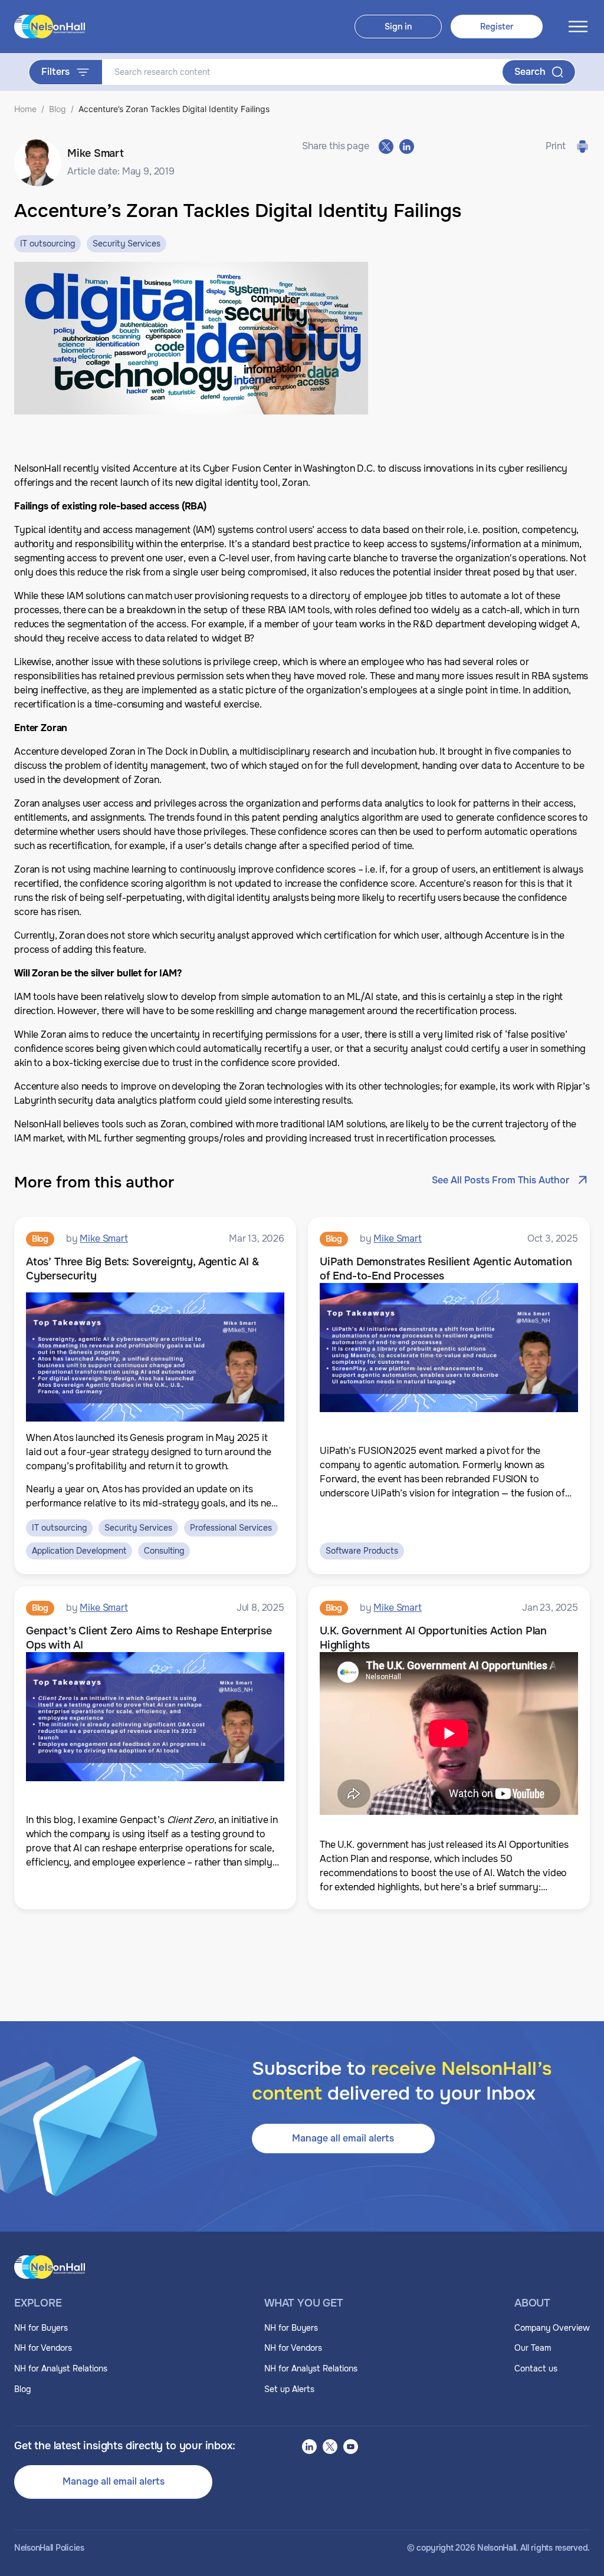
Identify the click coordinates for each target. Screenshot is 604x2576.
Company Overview (552, 2328)
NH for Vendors (43, 2348)
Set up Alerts (289, 2389)
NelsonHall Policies (49, 2548)
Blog (58, 109)
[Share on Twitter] (386, 147)
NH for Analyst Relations (61, 2368)
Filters (55, 72)
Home (25, 109)
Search (530, 72)
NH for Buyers (41, 2328)
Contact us (536, 2368)
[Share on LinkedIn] (407, 147)
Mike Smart (104, 1238)
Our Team (533, 2348)
